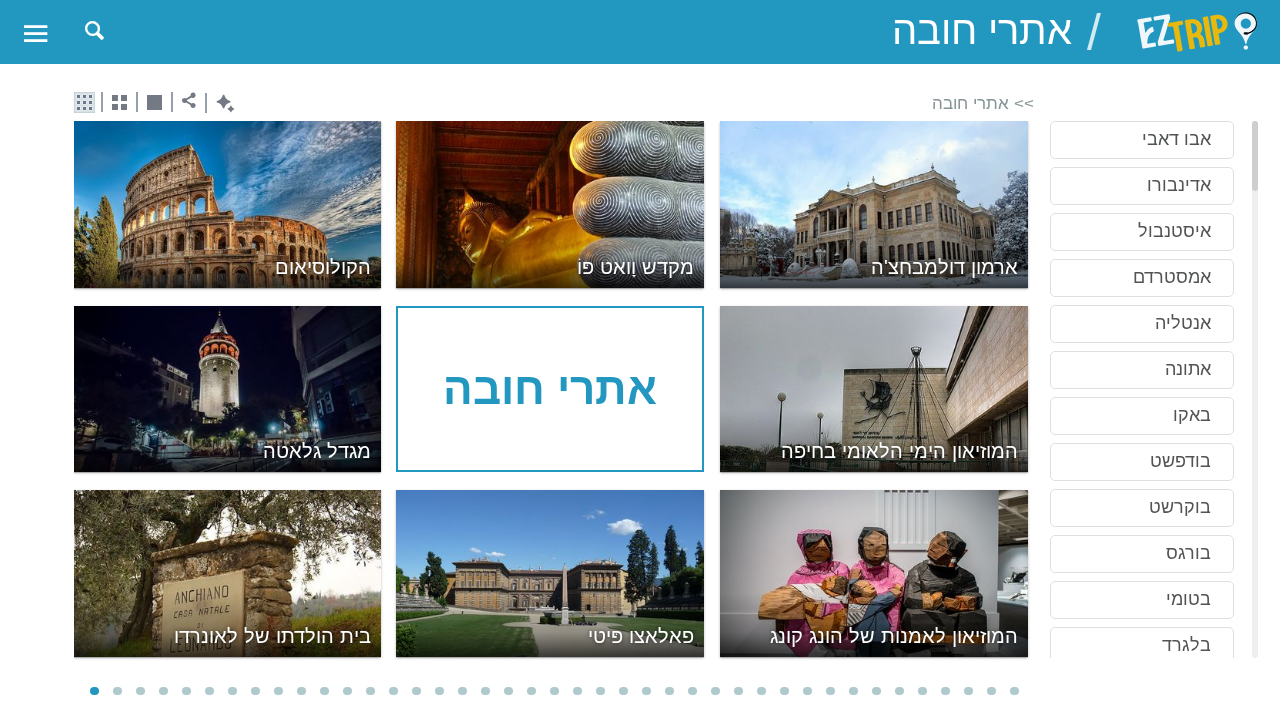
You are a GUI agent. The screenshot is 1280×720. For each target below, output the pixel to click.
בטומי (1188, 599)
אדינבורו (1179, 185)
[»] (1020, 391)
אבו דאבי (1176, 139)
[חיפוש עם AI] (220, 103)
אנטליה (1183, 323)
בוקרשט (1180, 507)
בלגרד (1186, 645)
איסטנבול (1174, 231)
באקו (1192, 415)
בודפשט (1180, 461)
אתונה (1188, 369)
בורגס (1188, 553)
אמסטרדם (1172, 277)
